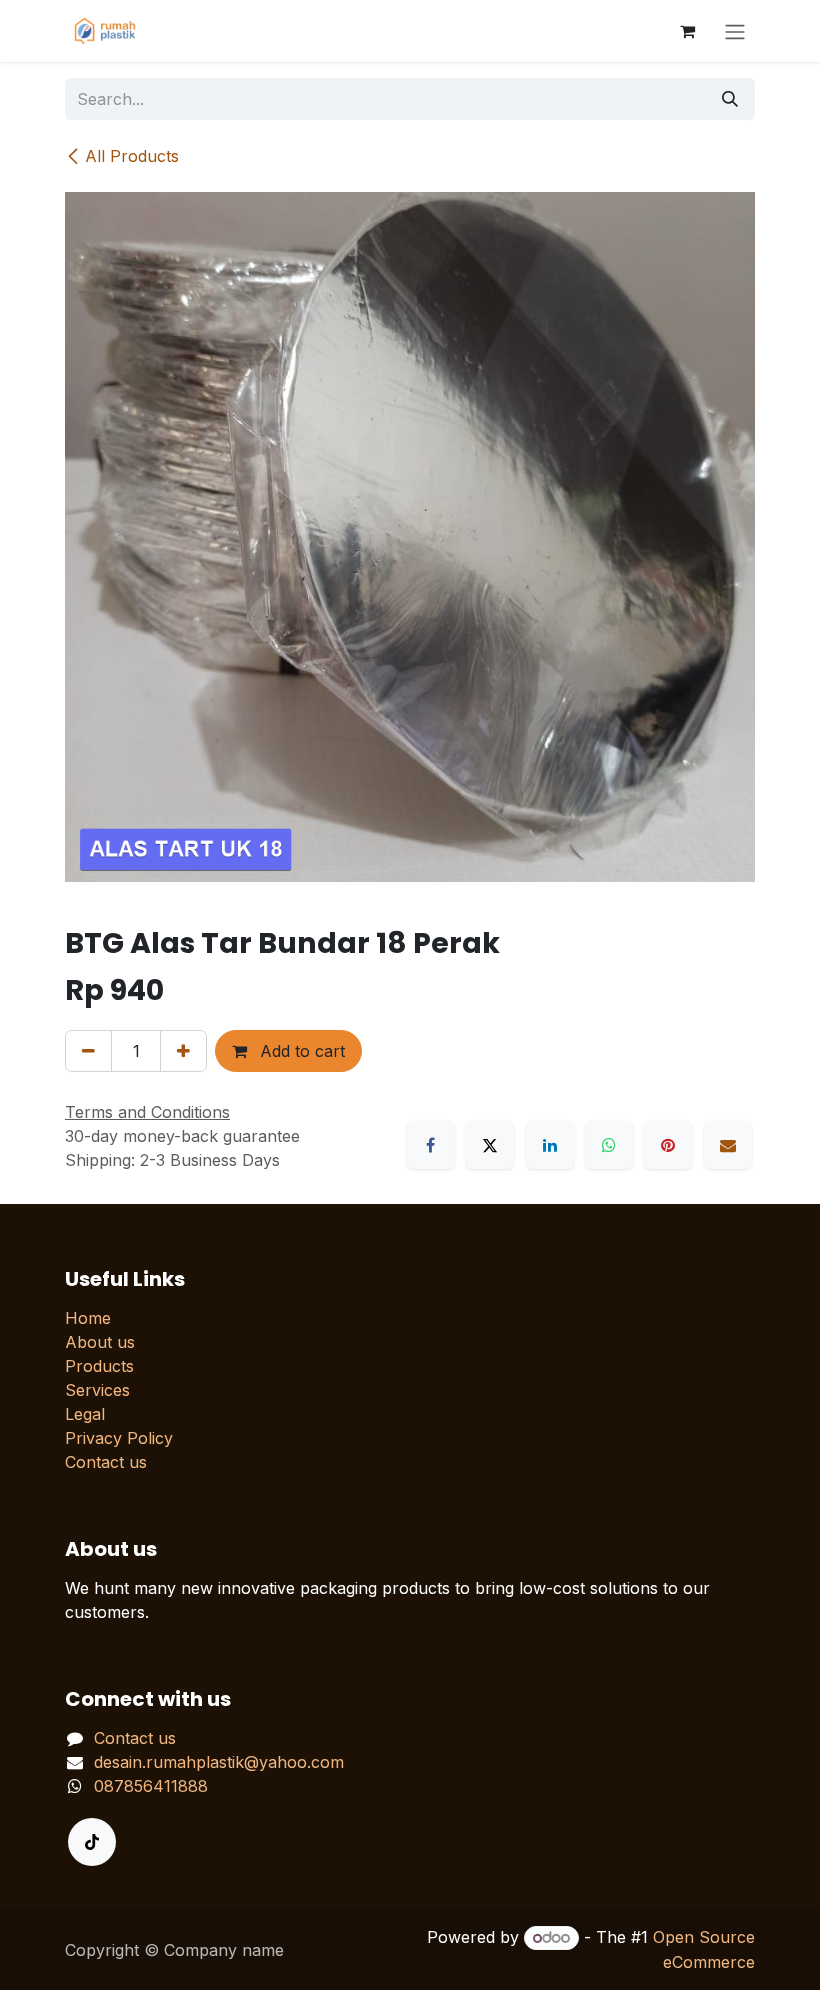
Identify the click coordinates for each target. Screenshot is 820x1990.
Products (99, 1366)
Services (97, 1390)
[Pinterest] (668, 1145)
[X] (490, 1145)
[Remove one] (88, 1051)
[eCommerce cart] (687, 31)
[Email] (728, 1145)
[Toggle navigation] (735, 31)
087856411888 (151, 1786)
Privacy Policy (119, 1438)
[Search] (730, 99)
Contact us (106, 1462)
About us (100, 1342)
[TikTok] (92, 1842)
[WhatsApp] (609, 1145)
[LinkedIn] (550, 1145)
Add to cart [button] (300, 1051)
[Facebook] (431, 1145)
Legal (85, 1414)
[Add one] (183, 1051)
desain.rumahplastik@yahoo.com (219, 1762)
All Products (132, 156)
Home (88, 1318)
